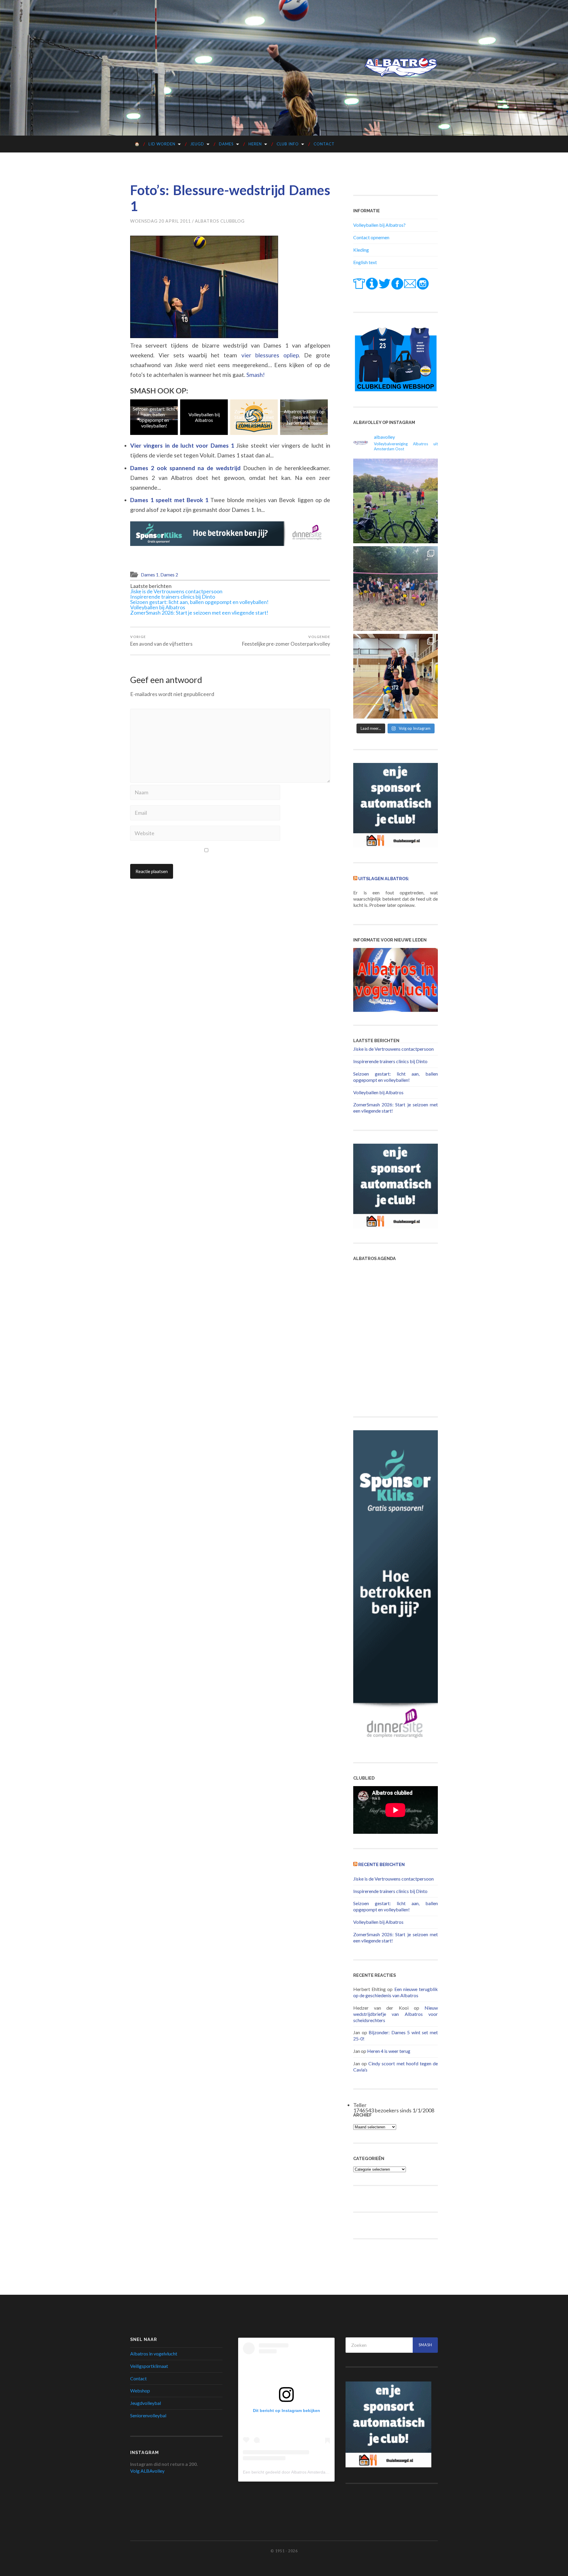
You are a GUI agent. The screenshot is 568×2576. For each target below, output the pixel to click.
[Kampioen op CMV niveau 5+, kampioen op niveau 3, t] (396, 676)
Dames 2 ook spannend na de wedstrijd (187, 468)
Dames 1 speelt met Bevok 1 (170, 500)
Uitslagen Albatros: (384, 879)
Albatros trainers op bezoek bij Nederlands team (255, 417)
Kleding (361, 250)
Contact (324, 144)
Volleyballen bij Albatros (155, 417)
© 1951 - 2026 (284, 2551)
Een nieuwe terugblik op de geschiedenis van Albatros (396, 1992)
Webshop (140, 2391)
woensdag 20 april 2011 (160, 221)
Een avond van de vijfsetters (161, 641)
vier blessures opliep (270, 355)
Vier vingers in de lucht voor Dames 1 (183, 445)
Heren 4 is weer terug (389, 2051)
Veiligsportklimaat (149, 2366)
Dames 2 (169, 575)
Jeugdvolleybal (146, 2403)
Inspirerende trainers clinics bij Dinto (173, 597)
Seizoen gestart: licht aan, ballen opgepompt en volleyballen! (199, 602)
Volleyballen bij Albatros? (379, 225)
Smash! (256, 375)
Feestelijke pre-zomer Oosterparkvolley (286, 641)
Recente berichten (381, 1864)
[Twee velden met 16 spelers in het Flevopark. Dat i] (396, 501)
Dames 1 (150, 575)
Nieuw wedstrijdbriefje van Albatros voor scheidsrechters (396, 2014)
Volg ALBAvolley (147, 2471)
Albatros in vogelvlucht (154, 2354)
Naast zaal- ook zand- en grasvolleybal (305, 417)
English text (365, 262)
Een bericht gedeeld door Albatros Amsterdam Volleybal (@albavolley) (308, 2472)
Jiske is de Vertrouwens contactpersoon (176, 591)
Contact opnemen (371, 237)
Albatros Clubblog (220, 221)
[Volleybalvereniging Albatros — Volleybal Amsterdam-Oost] (401, 67)
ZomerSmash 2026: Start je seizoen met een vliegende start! (205, 417)
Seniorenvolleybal (148, 2415)
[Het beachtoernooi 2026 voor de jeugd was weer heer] (396, 589)
